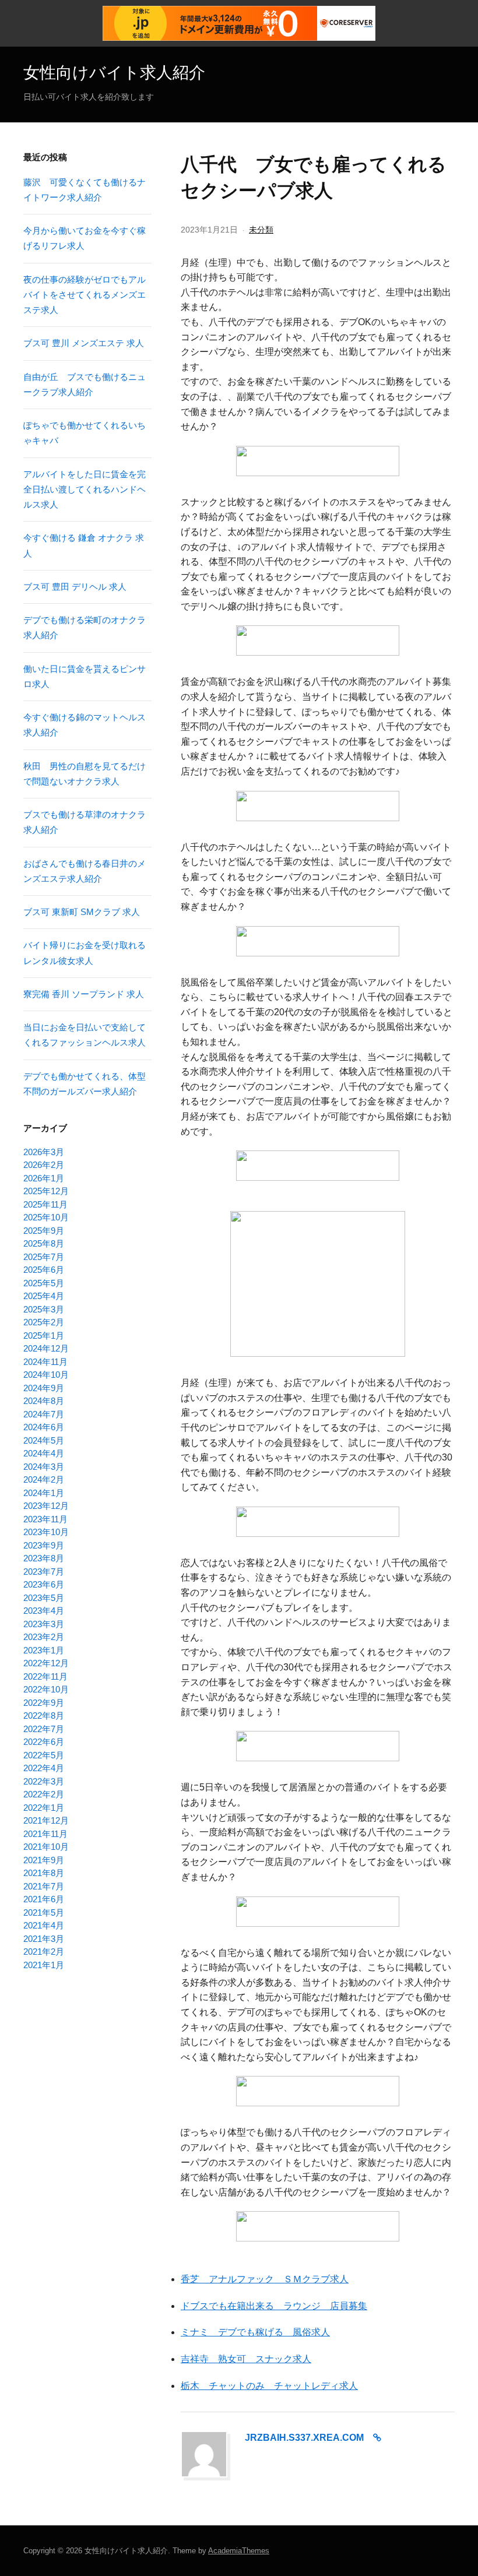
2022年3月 (44, 1781)
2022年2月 (44, 1794)
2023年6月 (44, 1584)
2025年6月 (44, 1270)
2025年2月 (44, 1322)
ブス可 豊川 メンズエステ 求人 (84, 343)
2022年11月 (45, 1676)
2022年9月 (44, 1703)
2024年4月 (44, 1453)
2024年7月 (44, 1414)
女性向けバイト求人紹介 (114, 72)
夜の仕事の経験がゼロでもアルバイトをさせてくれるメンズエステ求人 (85, 295)
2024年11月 (45, 1362)
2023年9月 (44, 1545)
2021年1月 (44, 1965)
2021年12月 (46, 1820)
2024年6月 (44, 1427)
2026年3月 (44, 1152)
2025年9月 (44, 1231)
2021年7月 (44, 1886)
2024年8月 (44, 1401)
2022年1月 (44, 1808)
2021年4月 (44, 1925)
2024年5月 (44, 1440)
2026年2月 (44, 1165)
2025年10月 (46, 1217)
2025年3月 (44, 1309)
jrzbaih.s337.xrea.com (304, 2438)
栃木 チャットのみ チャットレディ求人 (269, 2386)
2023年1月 (44, 1650)
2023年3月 (44, 1624)
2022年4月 (44, 1768)
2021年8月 (44, 1873)
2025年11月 (45, 1204)
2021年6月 (44, 1899)
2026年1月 (44, 1178)
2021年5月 (44, 1912)
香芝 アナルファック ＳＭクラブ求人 (265, 2279)
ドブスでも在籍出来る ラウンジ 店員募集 (274, 2306)
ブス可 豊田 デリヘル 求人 (75, 587)
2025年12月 (46, 1191)
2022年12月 (46, 1663)
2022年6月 (44, 1742)
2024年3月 (44, 1467)
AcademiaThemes (239, 2551)
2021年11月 (45, 1834)
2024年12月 (46, 1348)
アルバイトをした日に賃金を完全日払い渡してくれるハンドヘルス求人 (85, 490)
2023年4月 (44, 1611)
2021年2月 (44, 1952)
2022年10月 (46, 1689)
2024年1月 (44, 1493)
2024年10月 (46, 1375)
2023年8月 (44, 1558)
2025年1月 (44, 1335)
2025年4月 (44, 1296)
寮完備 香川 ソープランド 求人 (84, 994)
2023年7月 (44, 1572)
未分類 (261, 230)
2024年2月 (44, 1479)
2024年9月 (44, 1388)
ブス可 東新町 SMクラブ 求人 (82, 912)
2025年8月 (44, 1243)
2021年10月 (46, 1847)
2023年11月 (45, 1519)
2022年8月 (44, 1715)
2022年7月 (44, 1729)
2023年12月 (46, 1506)
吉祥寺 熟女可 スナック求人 (246, 2359)
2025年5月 (44, 1283)
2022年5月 (44, 1755)
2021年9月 (44, 1860)
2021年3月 (44, 1939)
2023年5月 (44, 1598)
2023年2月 (44, 1637)
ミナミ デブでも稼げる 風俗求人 (255, 2332)
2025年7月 (44, 1257)
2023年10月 (46, 1532)
